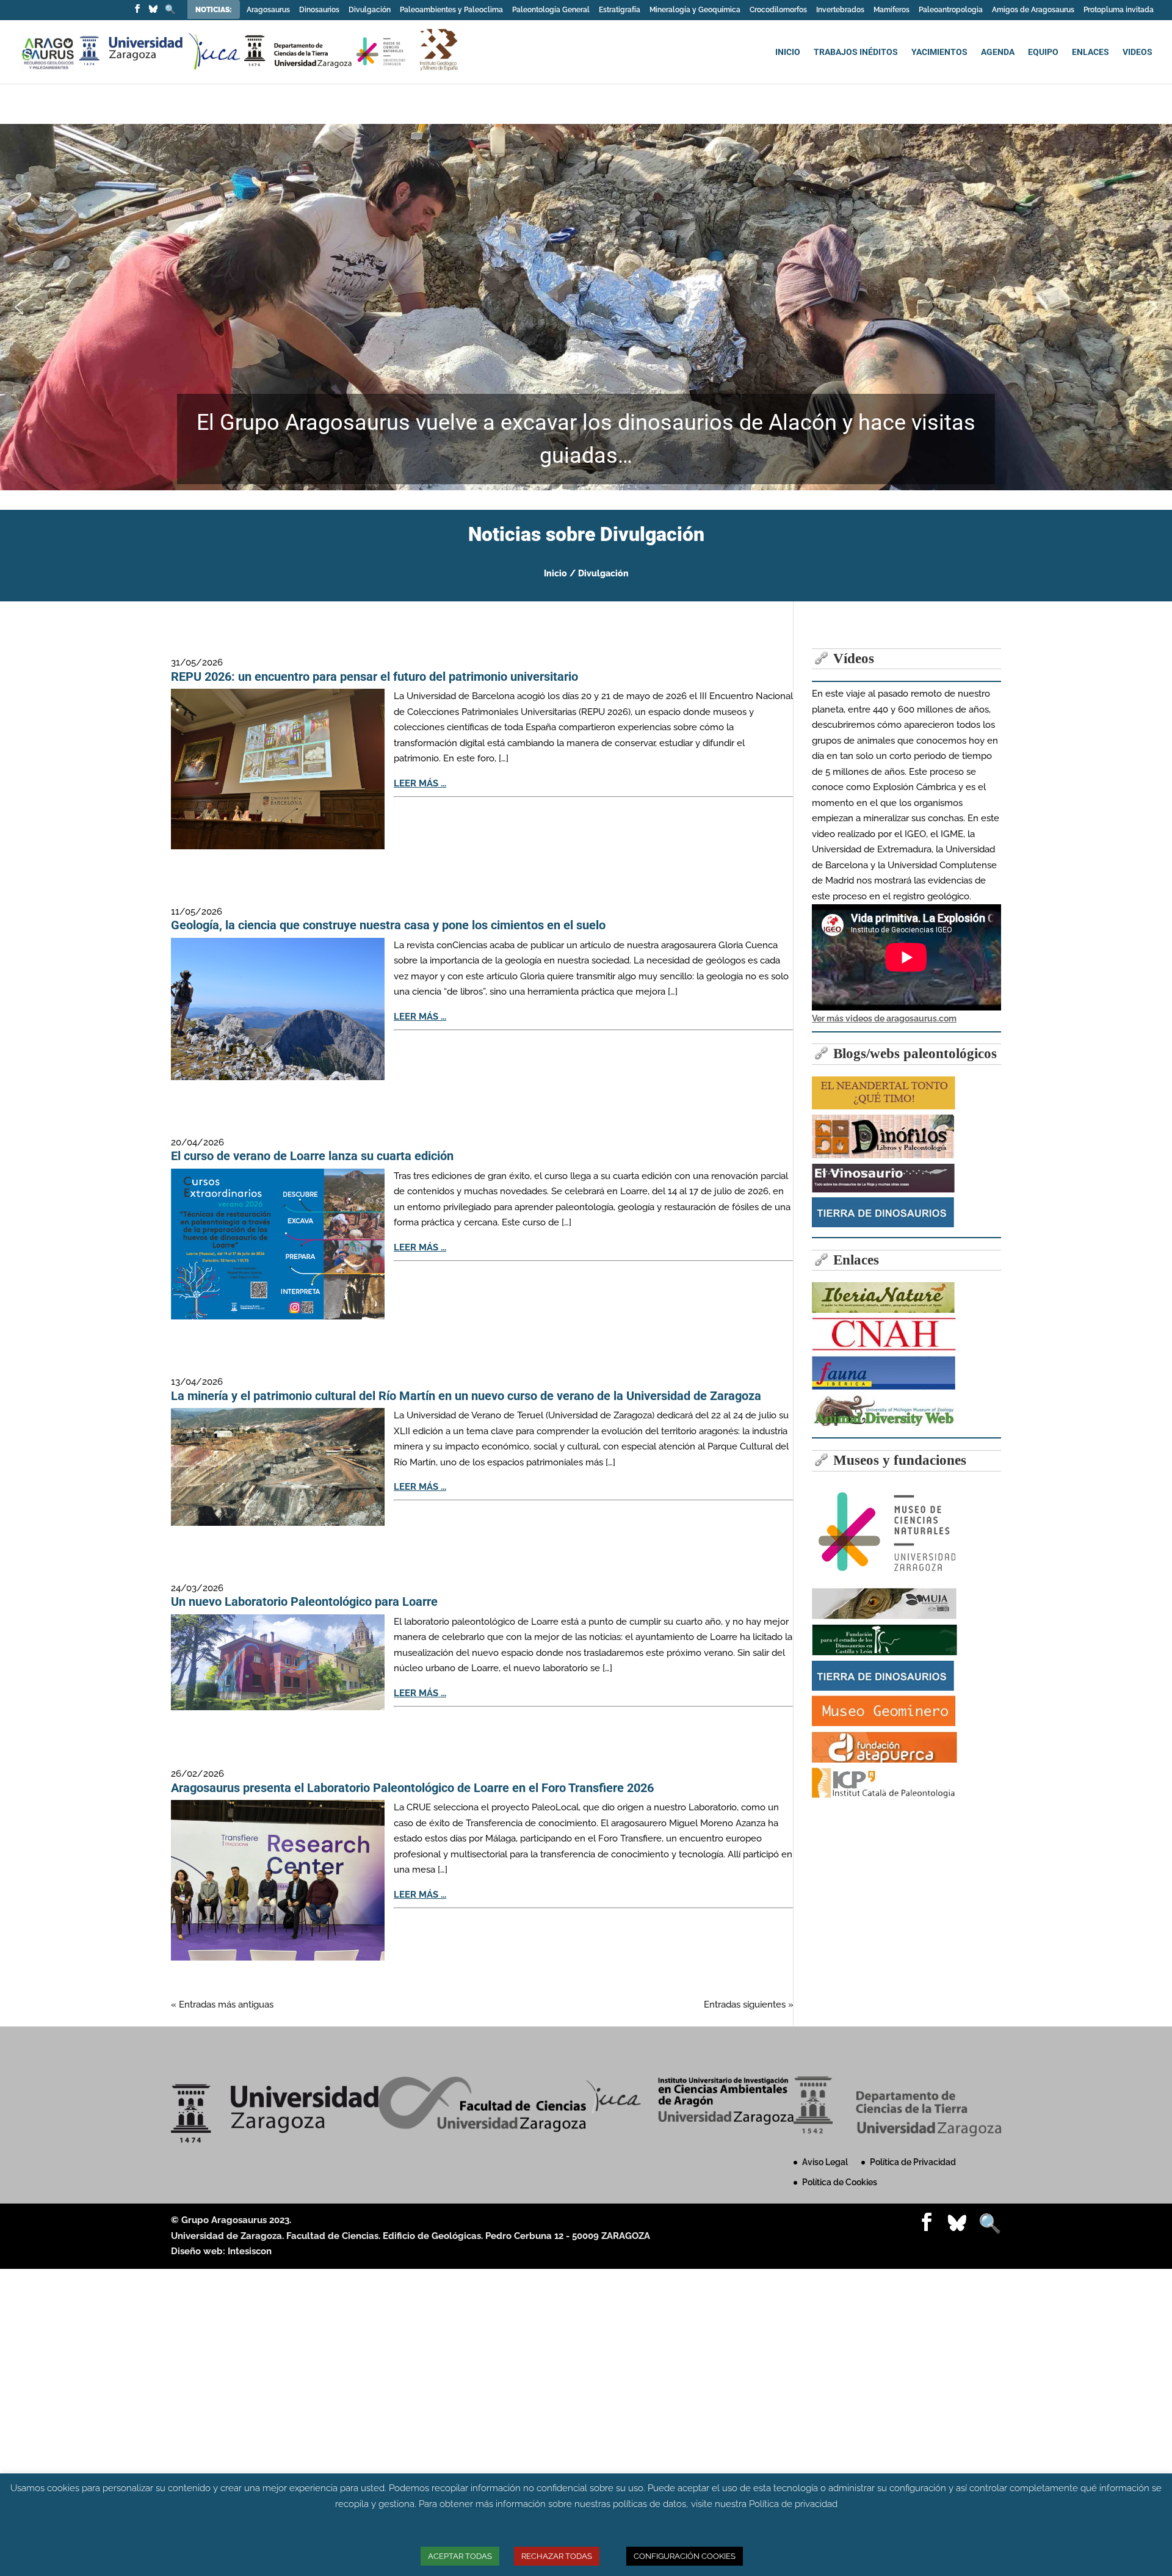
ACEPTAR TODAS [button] (460, 2556)
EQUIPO (1043, 52)
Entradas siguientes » (749, 2005)
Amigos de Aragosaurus (1033, 10)
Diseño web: (199, 2251)
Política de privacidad (793, 2504)
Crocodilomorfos (778, 10)
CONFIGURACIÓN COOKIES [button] (685, 2556)
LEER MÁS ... (420, 783)
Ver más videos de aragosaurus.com (884, 1018)
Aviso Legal (825, 2162)
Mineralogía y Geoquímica (695, 10)
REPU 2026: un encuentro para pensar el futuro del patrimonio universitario (374, 677)
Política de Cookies (840, 2182)
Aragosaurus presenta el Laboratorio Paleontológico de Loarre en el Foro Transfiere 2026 (412, 1788)
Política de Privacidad (913, 2162)
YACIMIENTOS (939, 52)
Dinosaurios (319, 10)
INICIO (788, 52)
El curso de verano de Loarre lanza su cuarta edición (312, 1156)
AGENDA (998, 52)
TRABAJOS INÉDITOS (856, 52)
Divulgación (370, 10)
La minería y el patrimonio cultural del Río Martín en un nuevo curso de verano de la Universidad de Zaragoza (466, 1396)
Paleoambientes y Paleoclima (451, 10)
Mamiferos (892, 10)
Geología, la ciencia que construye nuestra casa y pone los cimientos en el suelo (388, 925)
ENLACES (1091, 52)
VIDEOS (1138, 52)
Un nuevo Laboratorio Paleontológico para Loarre (304, 1602)
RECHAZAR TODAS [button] (557, 2556)
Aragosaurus (268, 10)
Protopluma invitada (1119, 10)
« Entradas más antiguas (222, 2005)
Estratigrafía (620, 10)
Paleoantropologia (951, 10)
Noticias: (215, 10)
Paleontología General (551, 10)
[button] (19, 307)
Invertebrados (840, 10)
